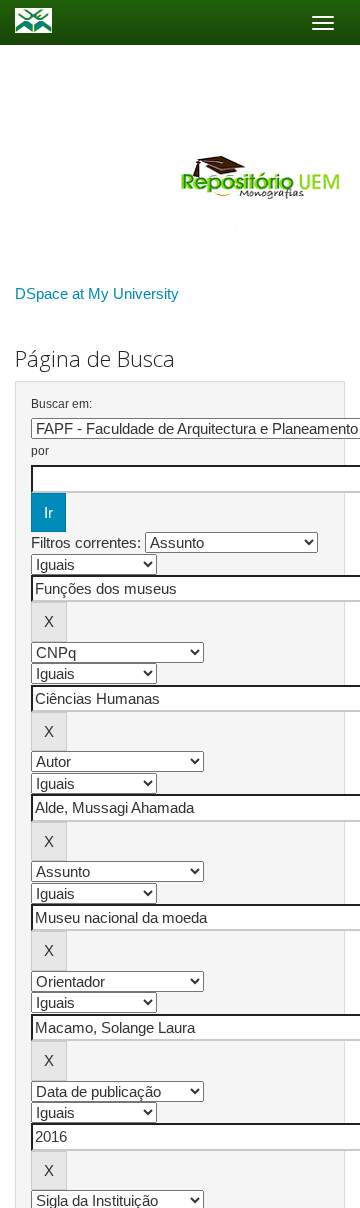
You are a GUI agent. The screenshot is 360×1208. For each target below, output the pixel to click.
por (40, 451)
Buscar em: (61, 404)
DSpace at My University (97, 293)
